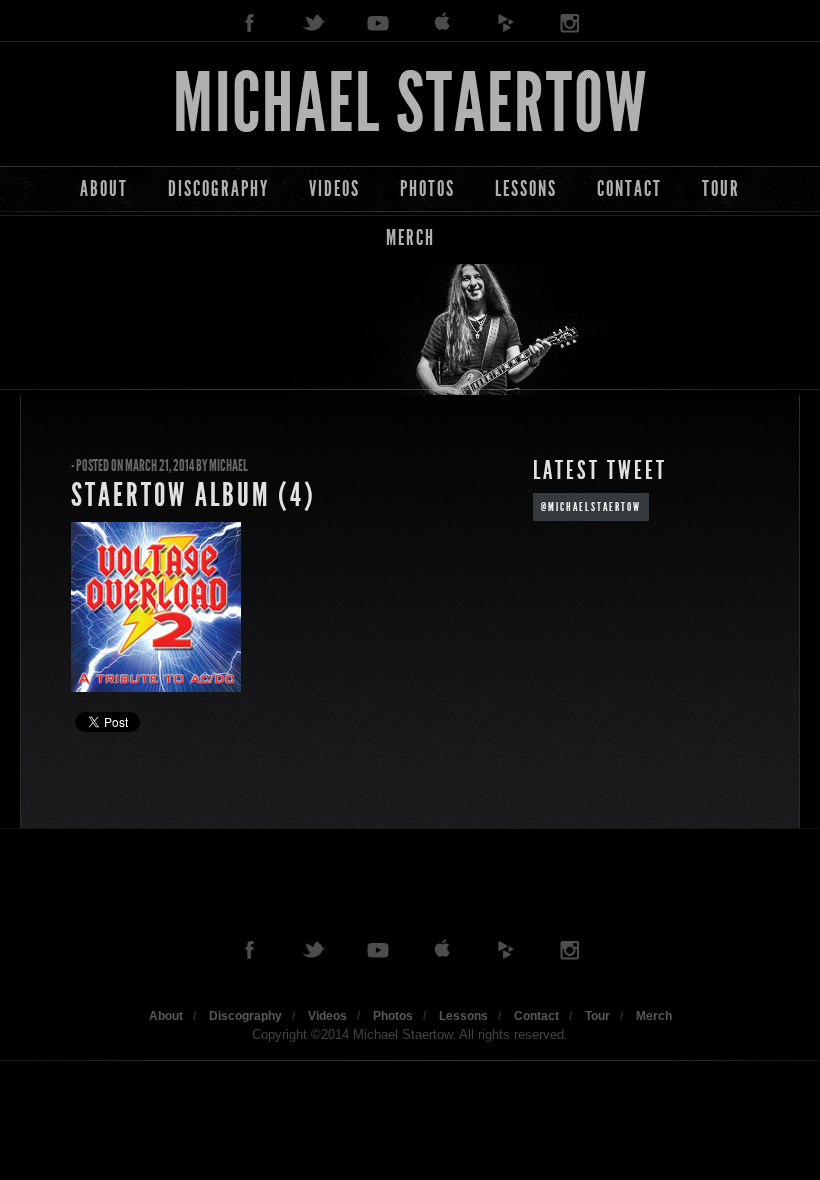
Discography (218, 188)
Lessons (526, 188)
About (104, 188)
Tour (721, 188)
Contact (629, 188)
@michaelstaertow (591, 507)
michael (228, 465)
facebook (250, 23)
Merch (410, 237)
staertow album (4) (193, 495)
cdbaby (506, 23)
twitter (314, 23)
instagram (570, 23)
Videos (334, 188)
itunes (442, 23)
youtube (378, 23)
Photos (427, 188)
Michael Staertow (410, 104)
